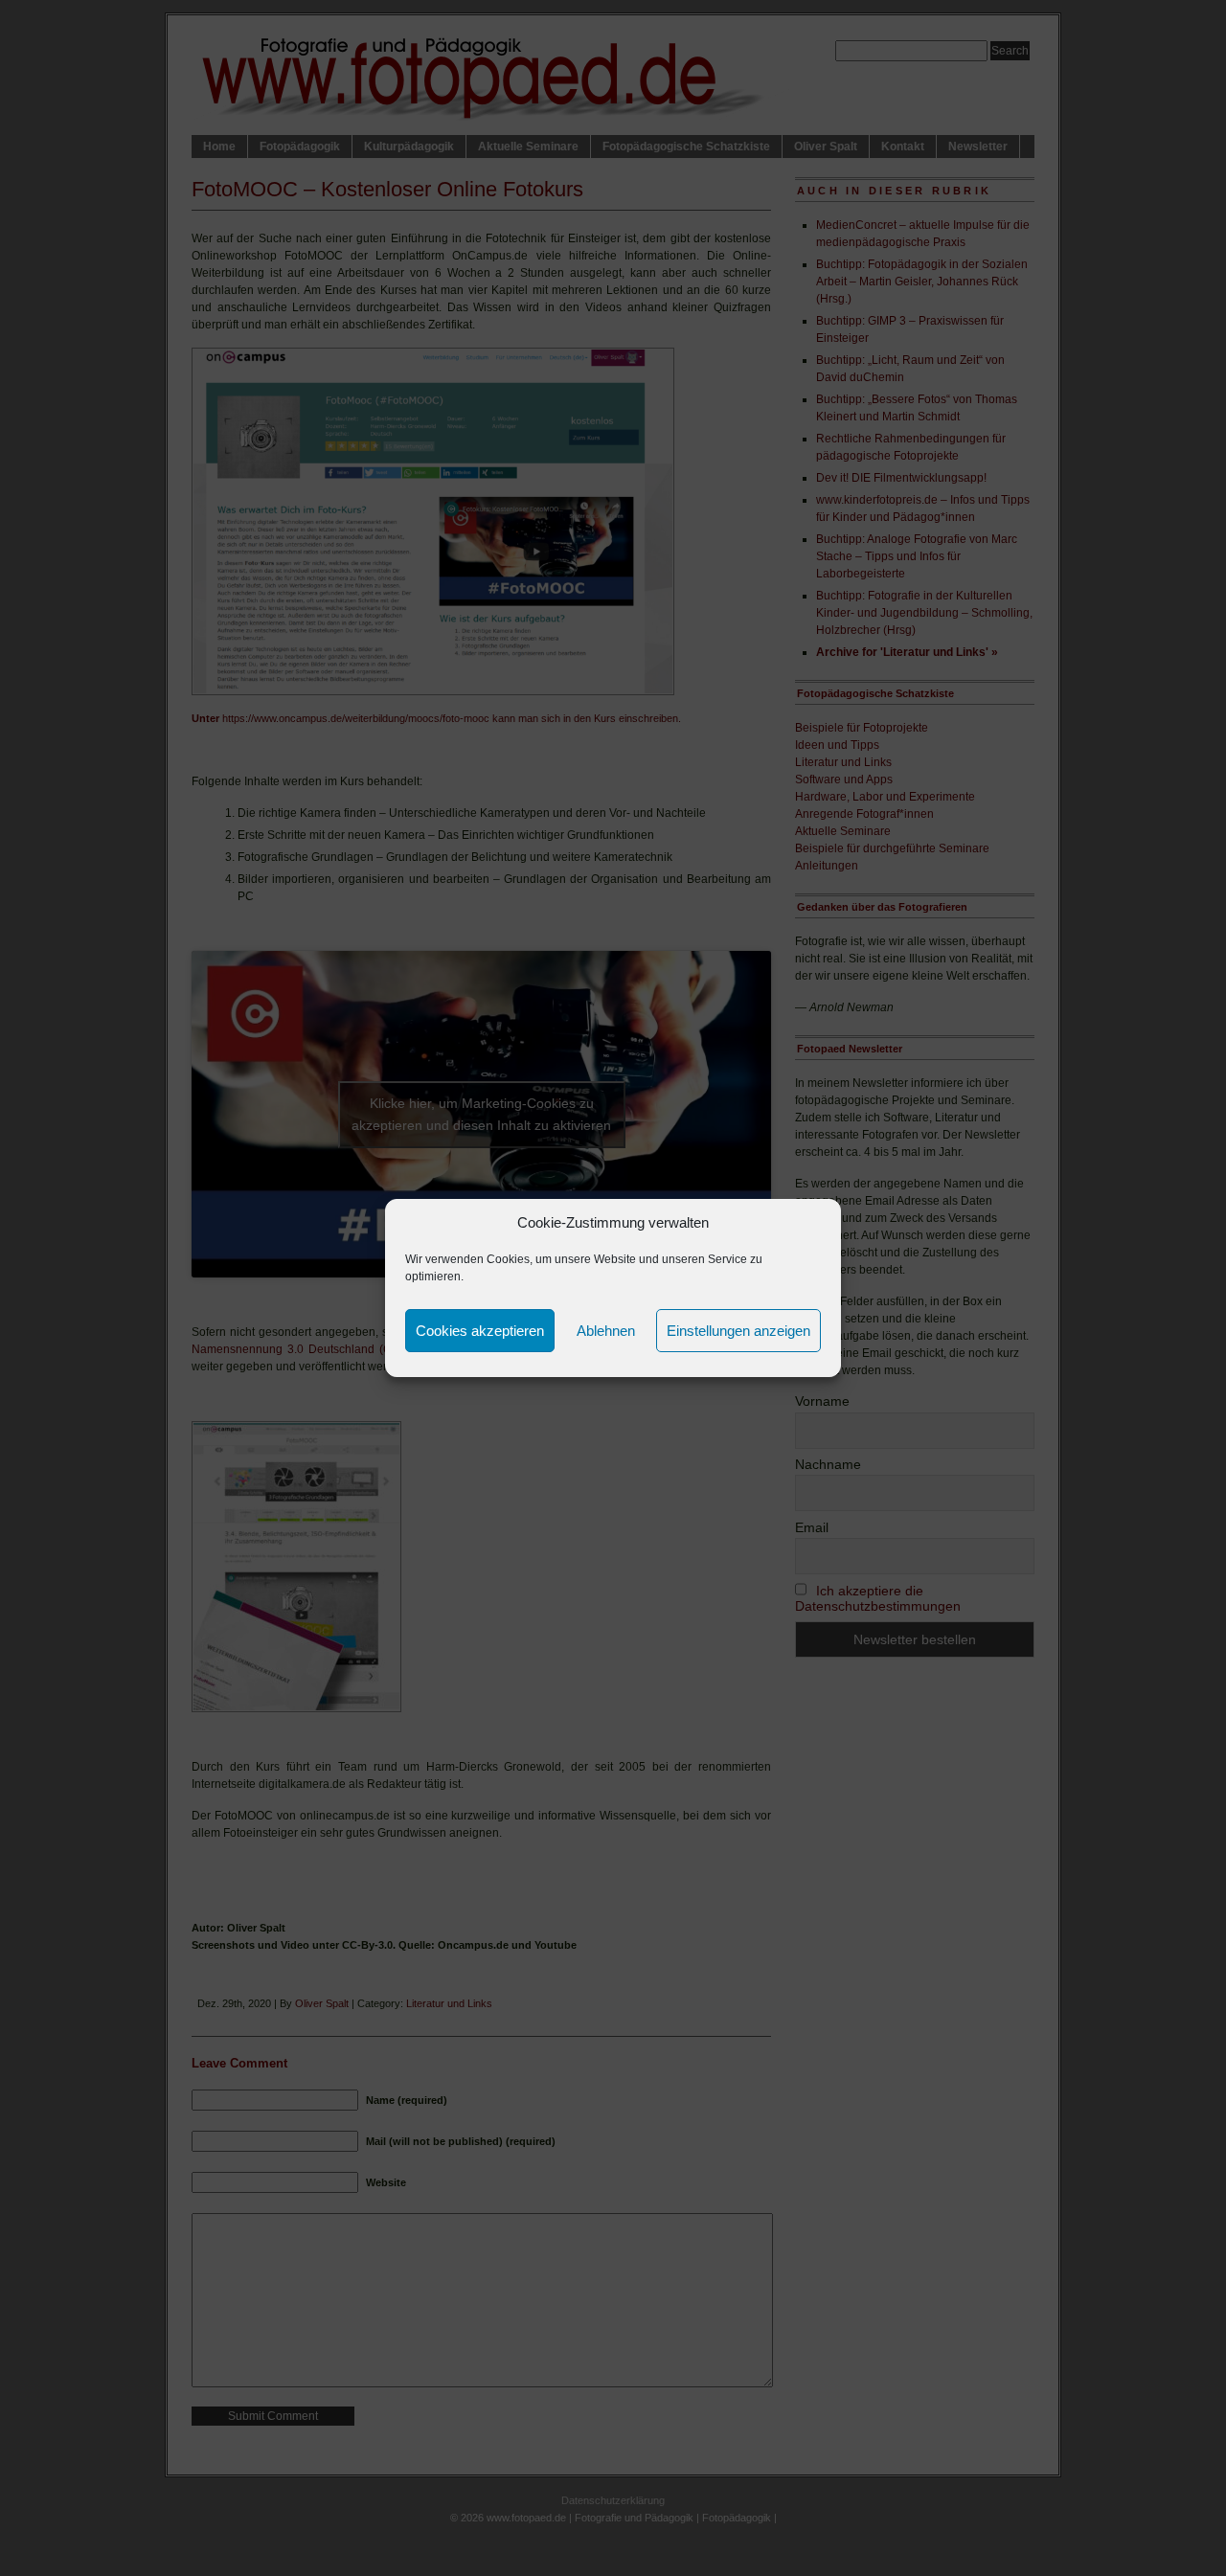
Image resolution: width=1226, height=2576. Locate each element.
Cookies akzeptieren (480, 1331)
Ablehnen (606, 1331)
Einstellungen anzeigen (738, 1331)
